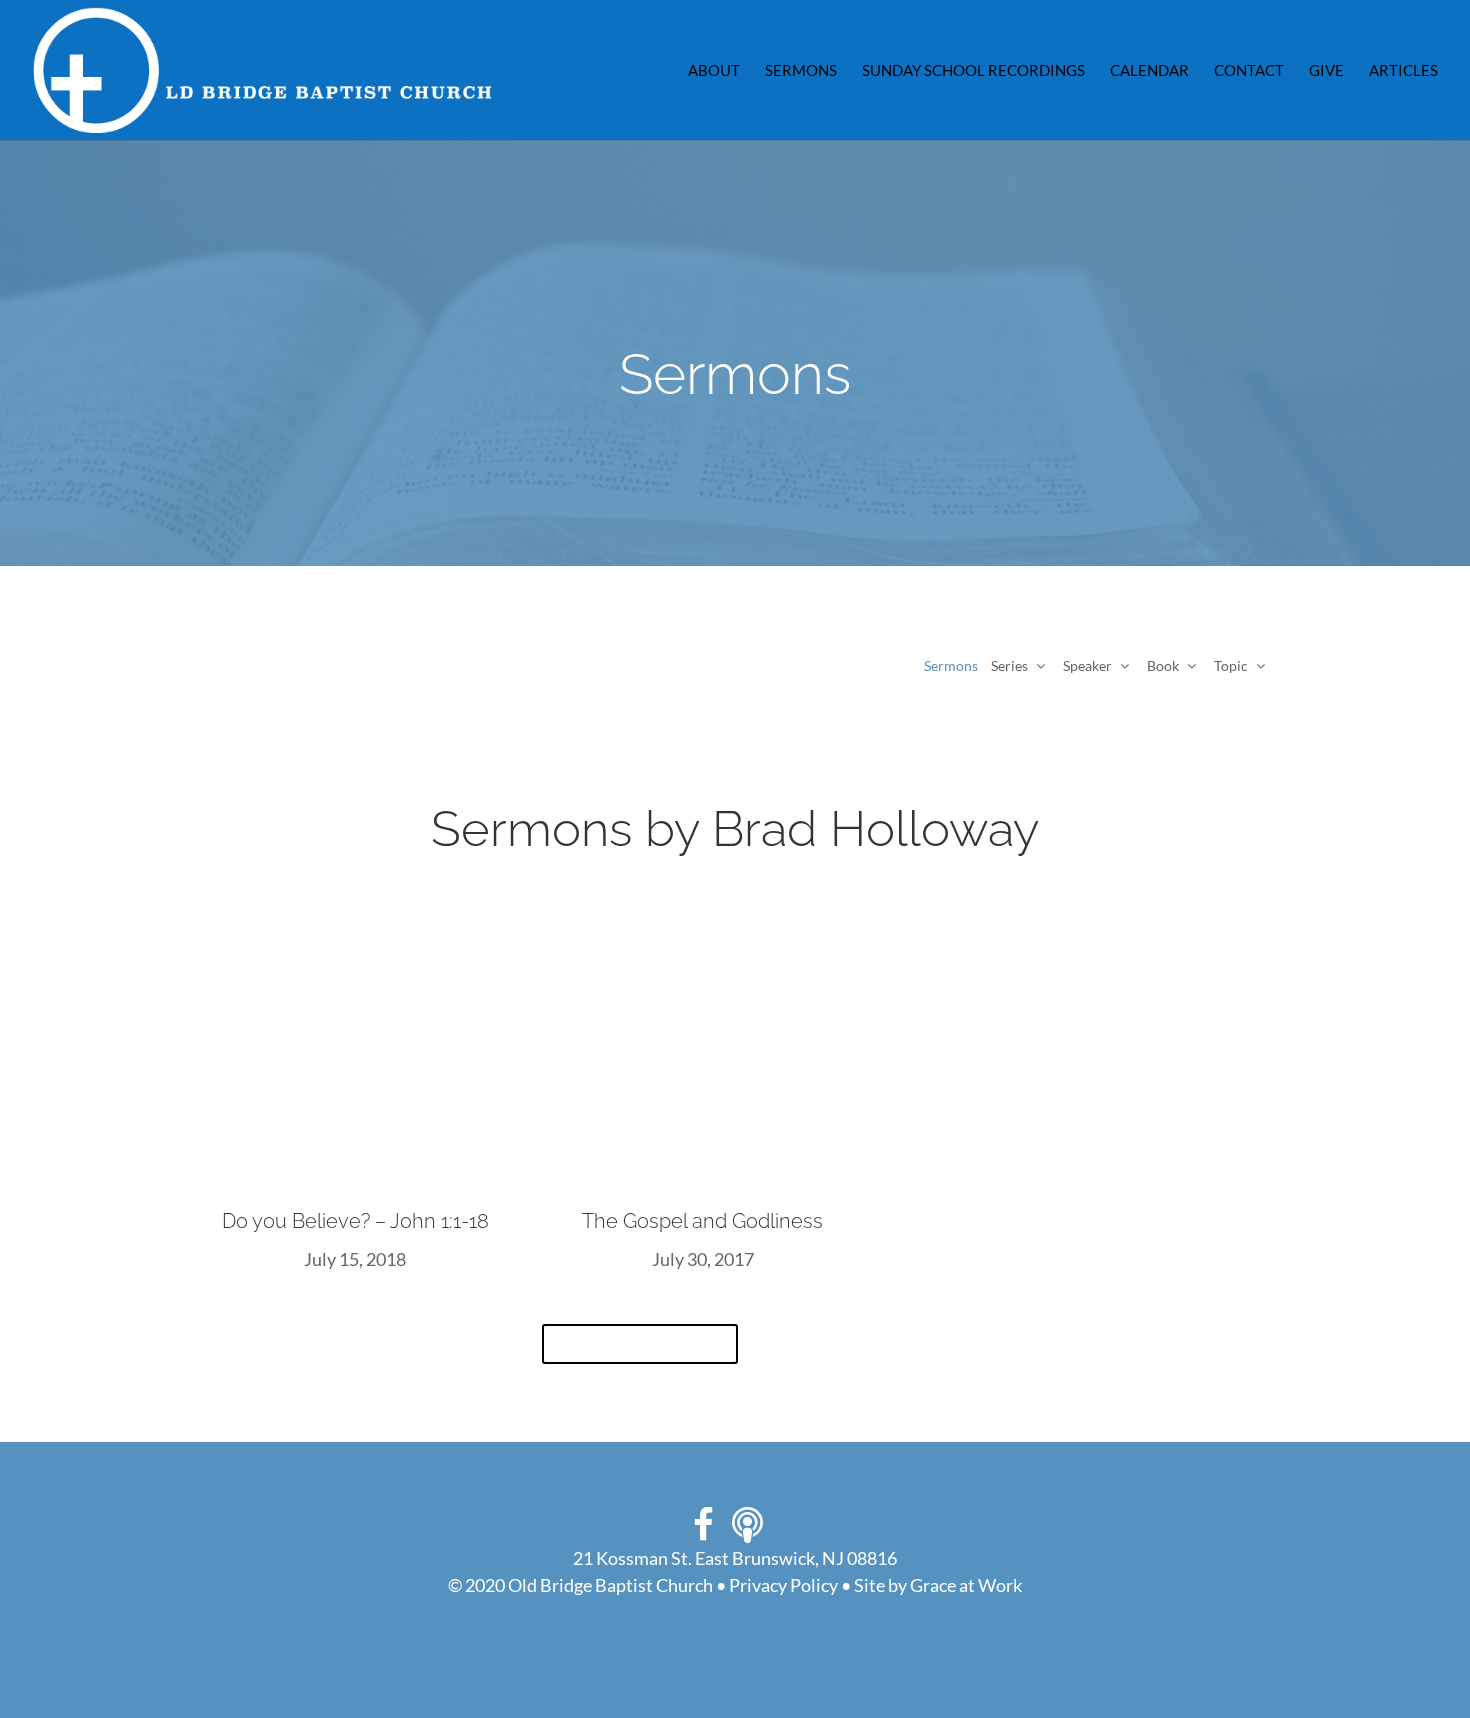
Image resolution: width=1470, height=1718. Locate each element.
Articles (1403, 71)
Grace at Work (966, 1585)
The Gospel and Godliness (702, 1221)
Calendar (1149, 71)
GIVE (1326, 71)
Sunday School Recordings (973, 71)
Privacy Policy (783, 1585)
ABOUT (714, 71)
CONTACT (1249, 71)
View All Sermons (640, 1344)
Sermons (801, 71)
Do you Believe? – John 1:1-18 (355, 1221)
